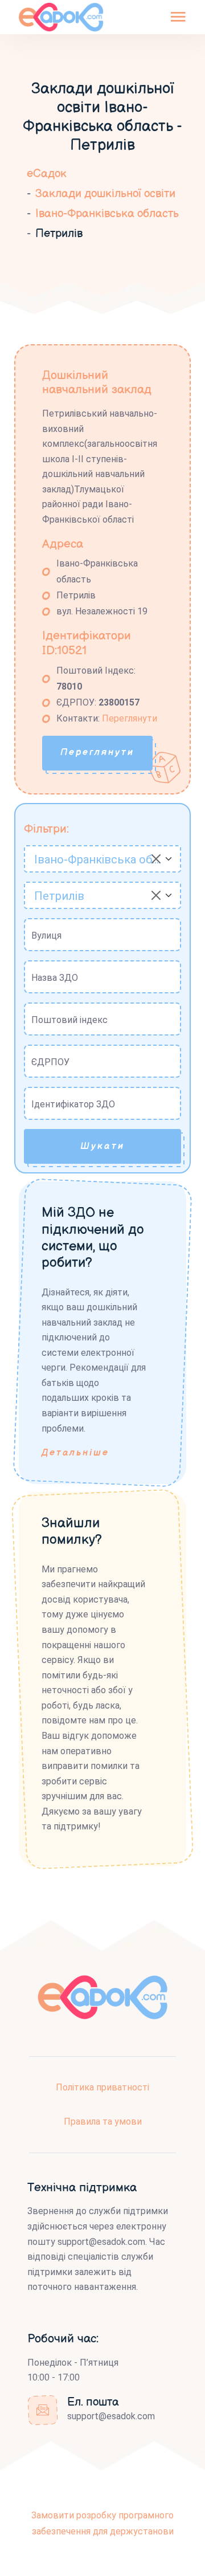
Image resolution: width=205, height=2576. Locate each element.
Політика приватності (102, 2087)
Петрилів (59, 234)
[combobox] (102, 859)
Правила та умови (103, 2121)
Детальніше (75, 1453)
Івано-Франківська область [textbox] (97, 859)
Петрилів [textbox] (59, 896)
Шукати (102, 1146)
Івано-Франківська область (107, 214)
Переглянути (130, 718)
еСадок (47, 174)
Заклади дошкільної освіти (105, 194)
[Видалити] (156, 859)
